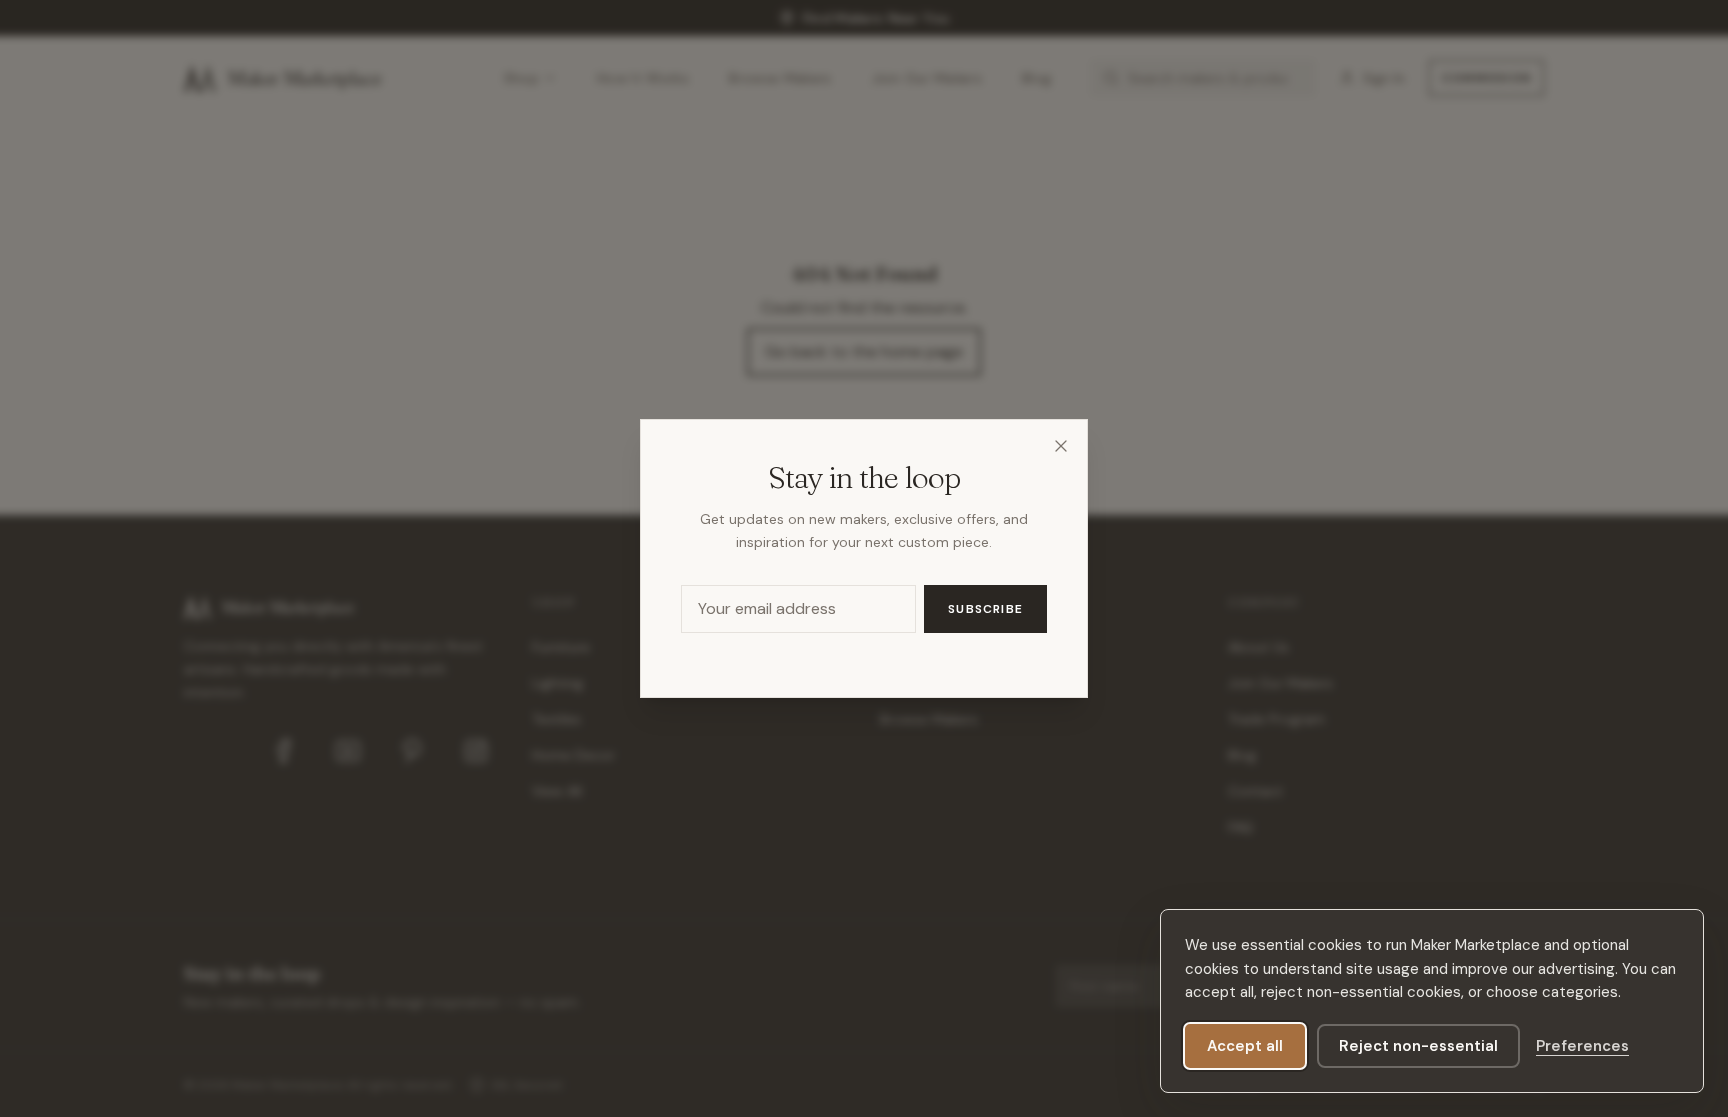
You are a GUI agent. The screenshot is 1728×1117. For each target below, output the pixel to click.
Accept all (1245, 1046)
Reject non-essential (1418, 1046)
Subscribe (985, 609)
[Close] (1061, 446)
